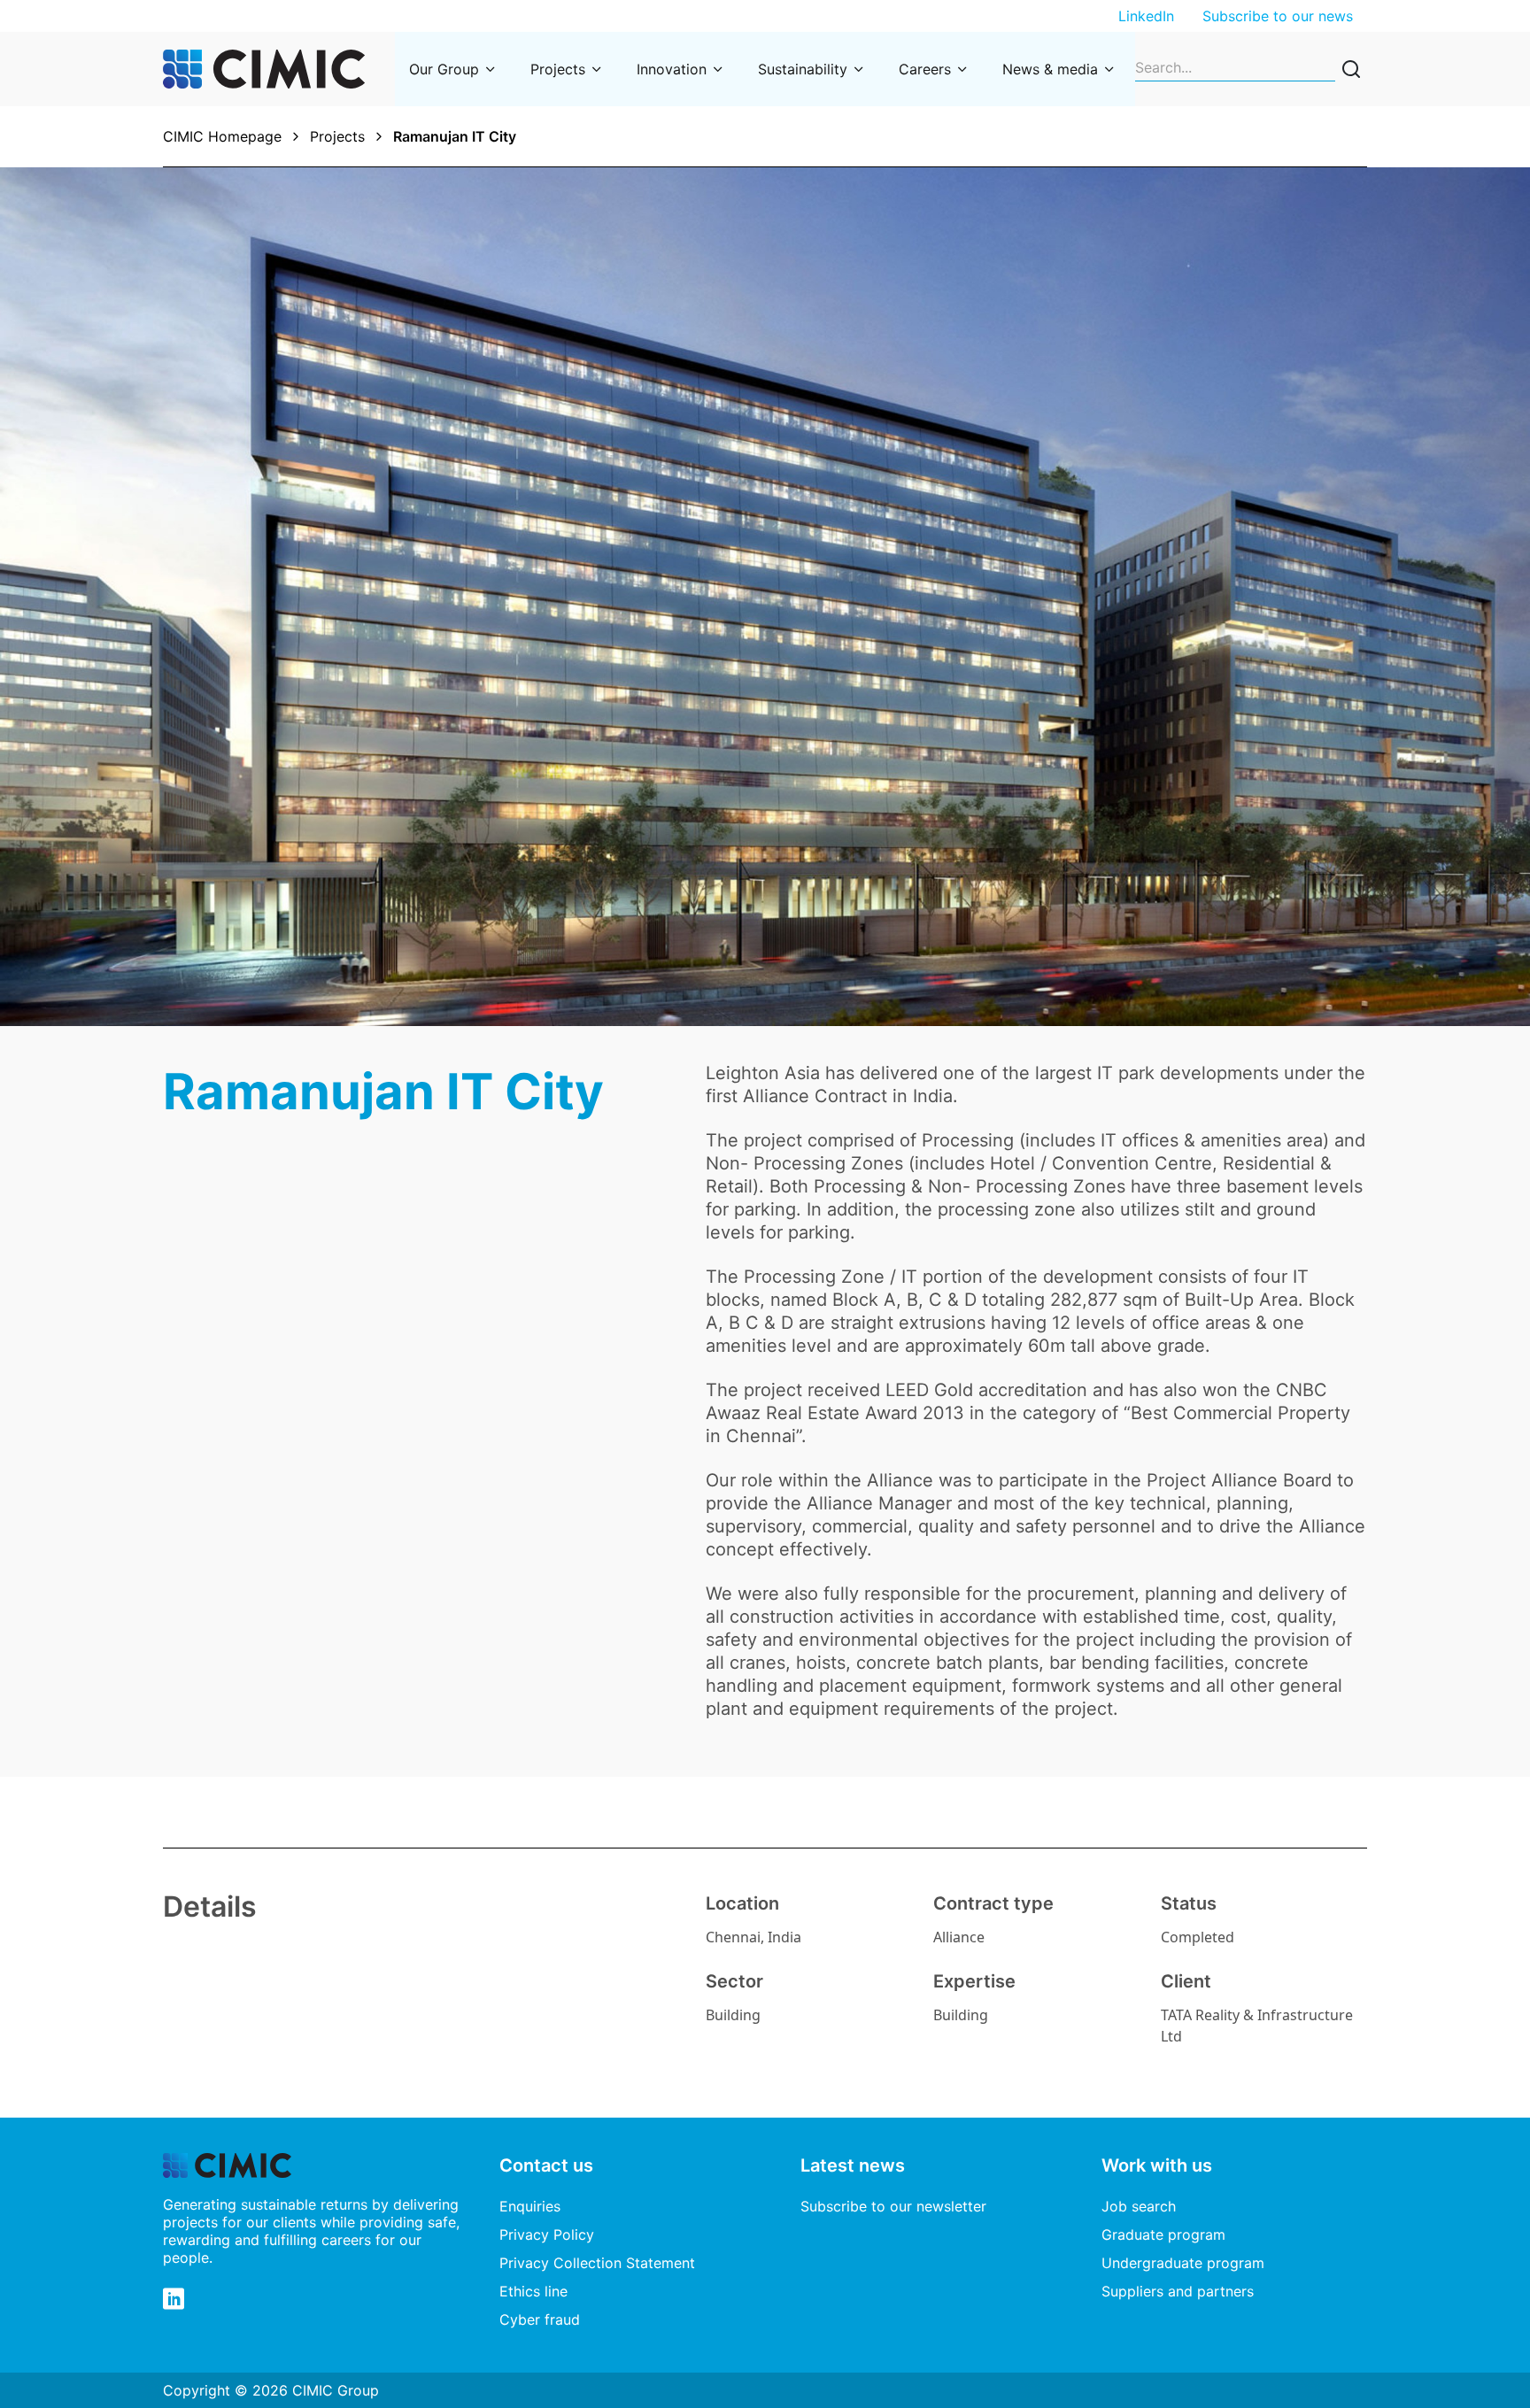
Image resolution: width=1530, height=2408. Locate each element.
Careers (925, 69)
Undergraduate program (1183, 2263)
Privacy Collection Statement (597, 2263)
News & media (1050, 69)
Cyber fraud (540, 2319)
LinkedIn (1146, 16)
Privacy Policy (547, 2234)
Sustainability (803, 69)
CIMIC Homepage (222, 136)
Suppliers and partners (1178, 2291)
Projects (558, 69)
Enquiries (530, 2206)
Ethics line (533, 2291)
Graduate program (1163, 2234)
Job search (1139, 2206)
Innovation (672, 69)
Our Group (444, 69)
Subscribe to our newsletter (893, 2206)
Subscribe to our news (1278, 16)
